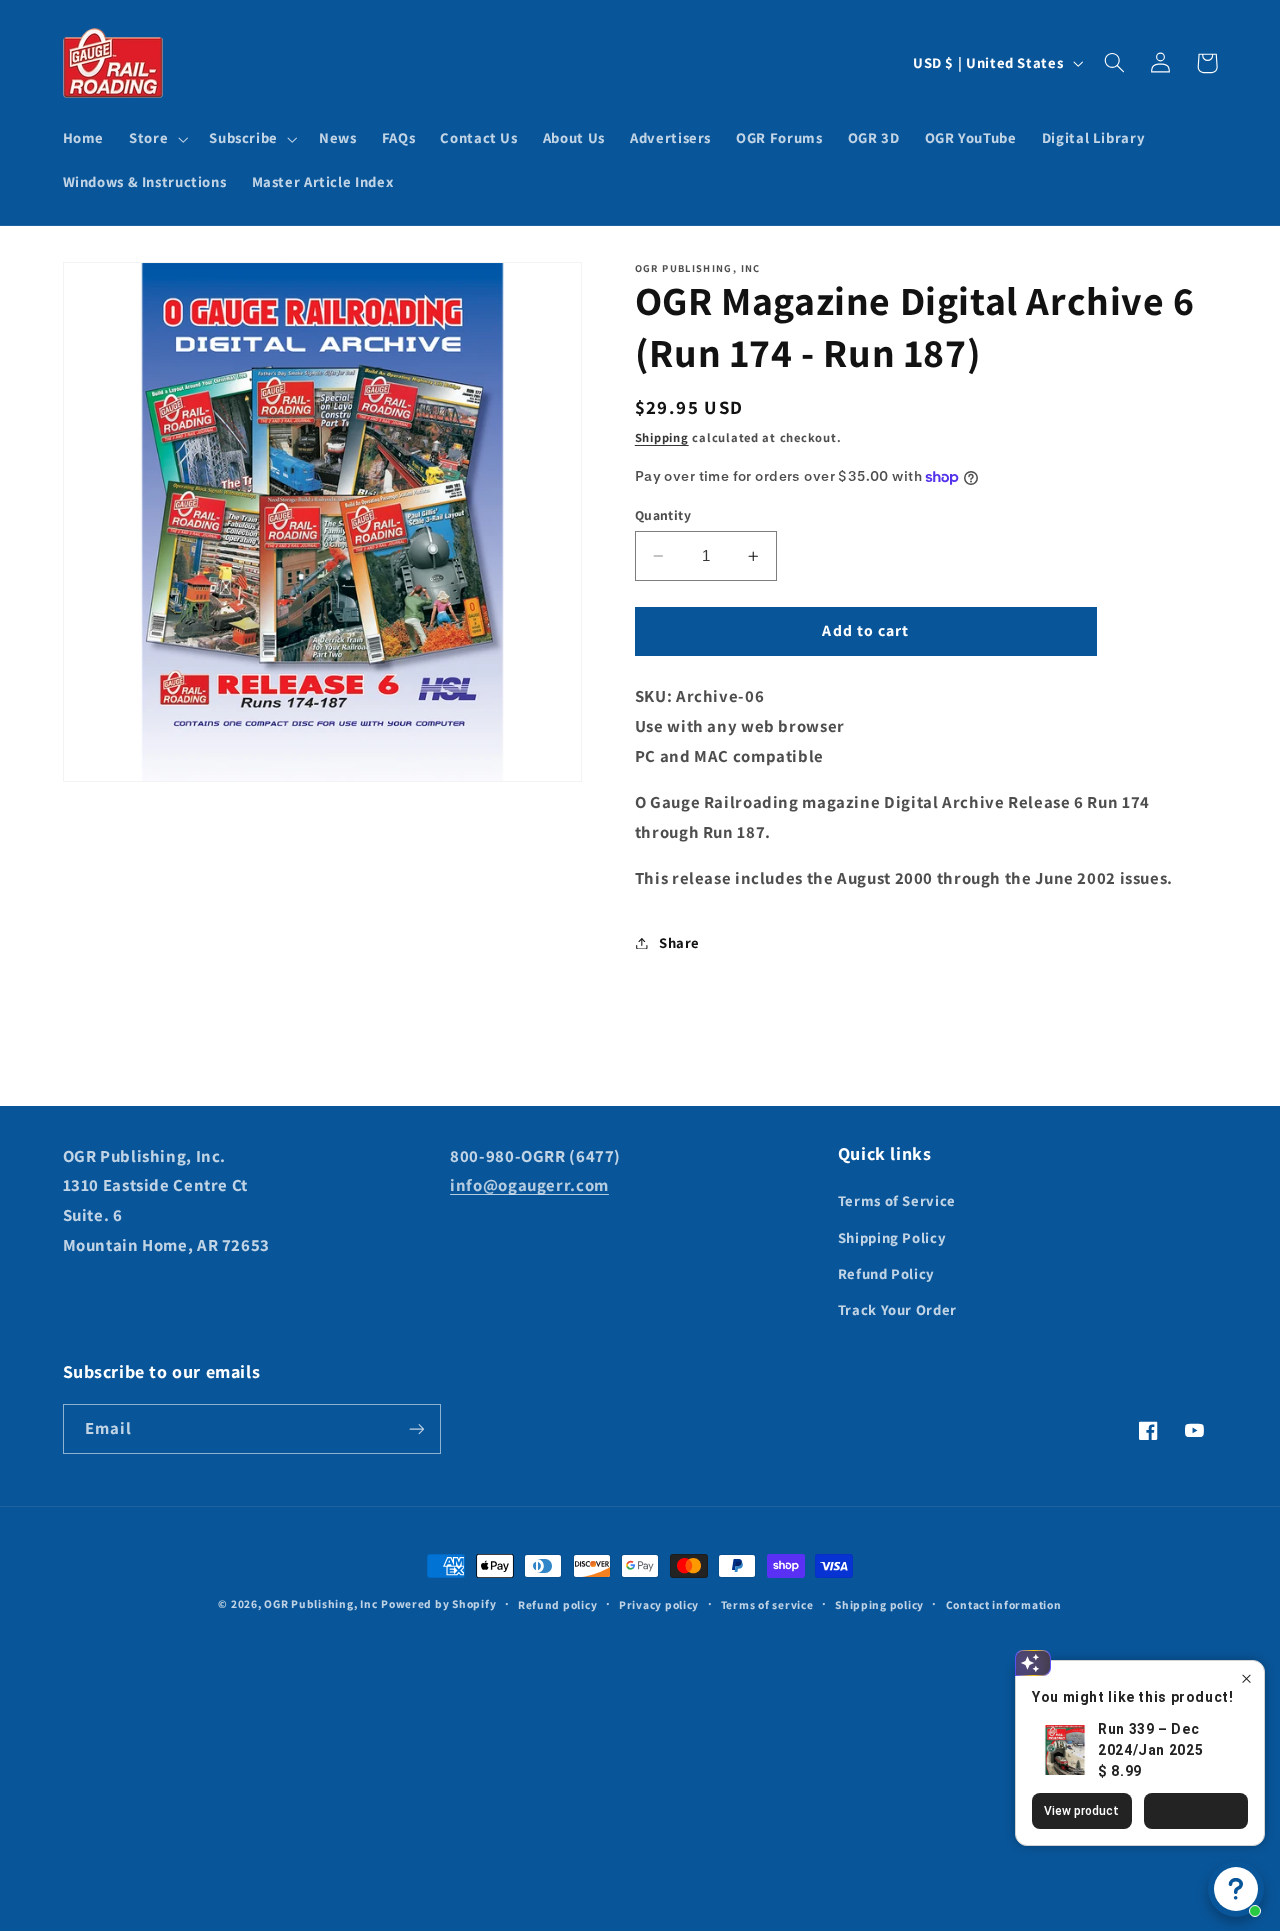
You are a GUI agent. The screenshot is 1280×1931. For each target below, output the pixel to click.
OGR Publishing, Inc (320, 1603)
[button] (157, 139)
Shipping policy (879, 1604)
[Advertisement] (640, 1755)
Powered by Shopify (438, 1603)
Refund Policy (886, 1273)
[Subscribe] (416, 1428)
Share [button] (679, 942)
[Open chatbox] (1236, 1889)
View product (1081, 1811)
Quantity (663, 515)
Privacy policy (659, 1604)
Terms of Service (897, 1200)
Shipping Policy (892, 1237)
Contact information (1004, 1604)
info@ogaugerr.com (529, 1185)
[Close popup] (1246, 1678)
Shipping (662, 437)
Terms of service (767, 1604)
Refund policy (558, 1604)
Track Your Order (897, 1309)
